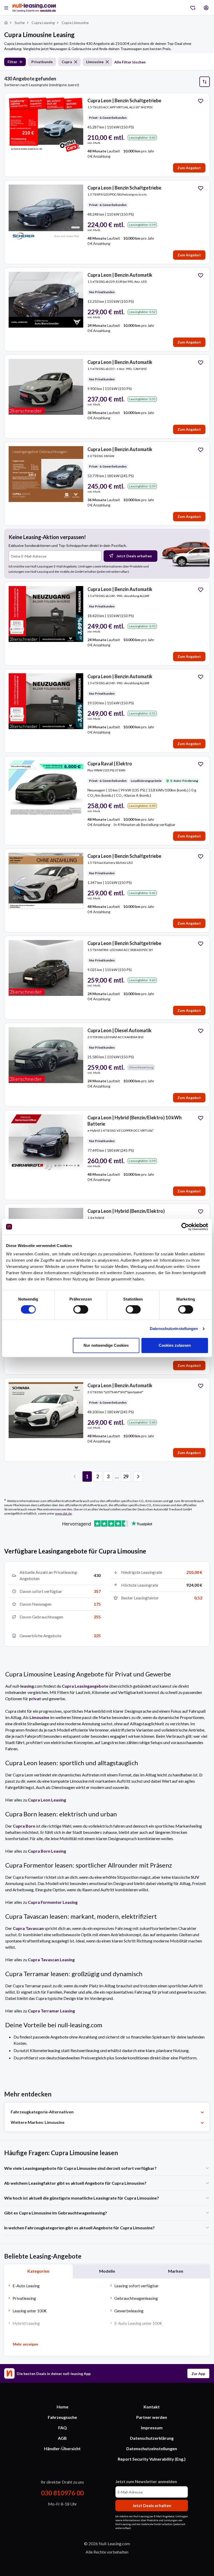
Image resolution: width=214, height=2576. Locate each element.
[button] (138, 1476)
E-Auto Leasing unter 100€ (138, 2323)
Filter (12, 62)
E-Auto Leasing (26, 2286)
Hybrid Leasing (26, 2323)
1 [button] (87, 1476)
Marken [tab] (176, 2271)
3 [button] (108, 1476)
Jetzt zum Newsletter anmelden (146, 2481)
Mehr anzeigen (25, 2344)
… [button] (117, 1476)
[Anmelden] (206, 8)
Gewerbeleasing (129, 2311)
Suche (20, 23)
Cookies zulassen (175, 1345)
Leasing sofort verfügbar (136, 2286)
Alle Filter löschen (130, 62)
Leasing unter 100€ (30, 2311)
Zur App (198, 2374)
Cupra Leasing (43, 23)
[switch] (81, 1309)
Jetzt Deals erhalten (134, 556)
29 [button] (126, 1476)
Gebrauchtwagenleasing (136, 2298)
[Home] (6, 23)
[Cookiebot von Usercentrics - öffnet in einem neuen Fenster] (185, 1227)
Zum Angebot (189, 168)
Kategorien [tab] (38, 2271)
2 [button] (98, 1476)
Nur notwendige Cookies (106, 1345)
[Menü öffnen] (6, 8)
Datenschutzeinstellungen (174, 1329)
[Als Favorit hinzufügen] (201, 101)
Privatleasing (24, 2298)
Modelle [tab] (107, 2271)
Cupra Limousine (75, 23)
